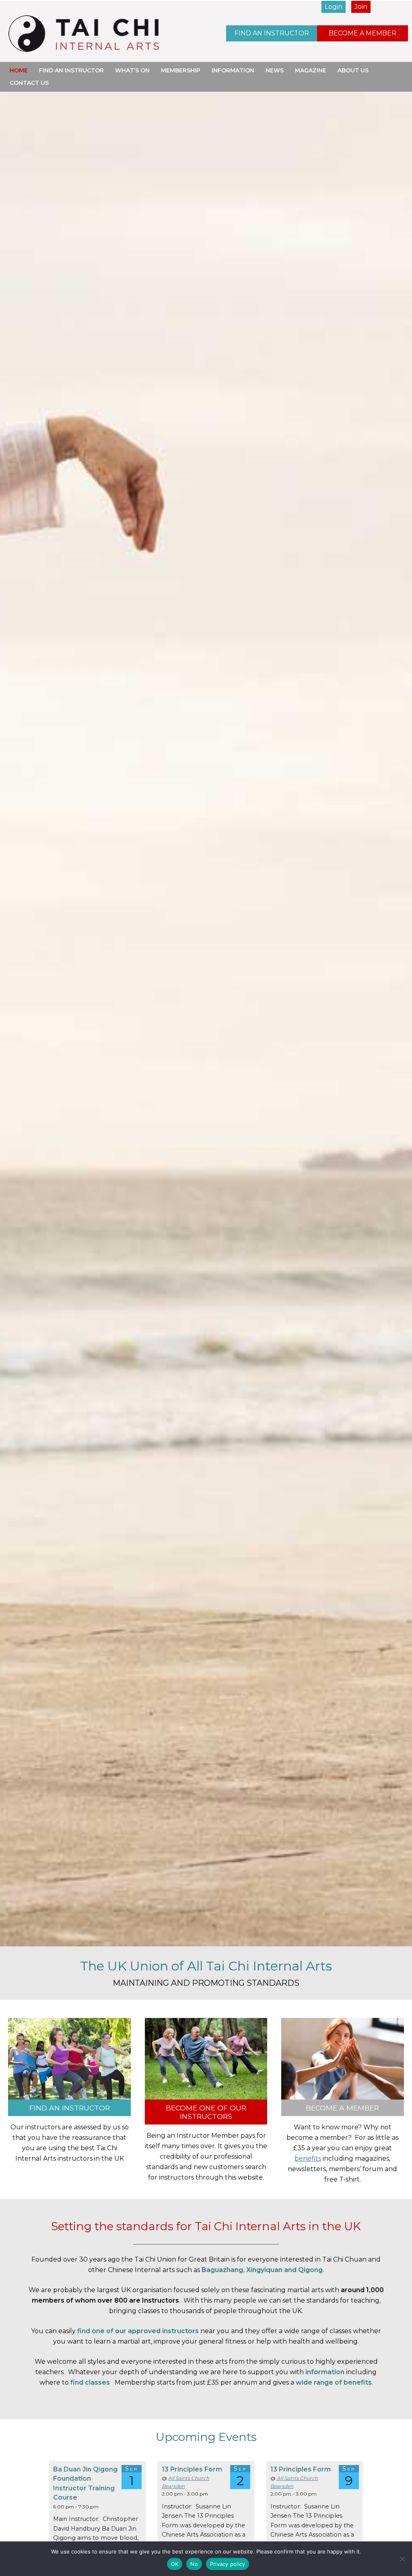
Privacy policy (228, 2564)
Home (19, 70)
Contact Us (29, 83)
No (194, 2564)
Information (233, 70)
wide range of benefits (334, 2382)
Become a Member (363, 33)
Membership (181, 70)
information (325, 2372)
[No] (402, 2559)
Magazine (311, 70)
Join (361, 7)
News (275, 70)
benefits (308, 2158)
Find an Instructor (272, 33)
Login (334, 7)
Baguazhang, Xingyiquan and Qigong (262, 2270)
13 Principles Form (192, 2469)
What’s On (132, 70)
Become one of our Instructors (206, 2112)
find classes (90, 2382)
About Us (353, 70)
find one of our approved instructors (138, 2331)
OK (175, 2564)
